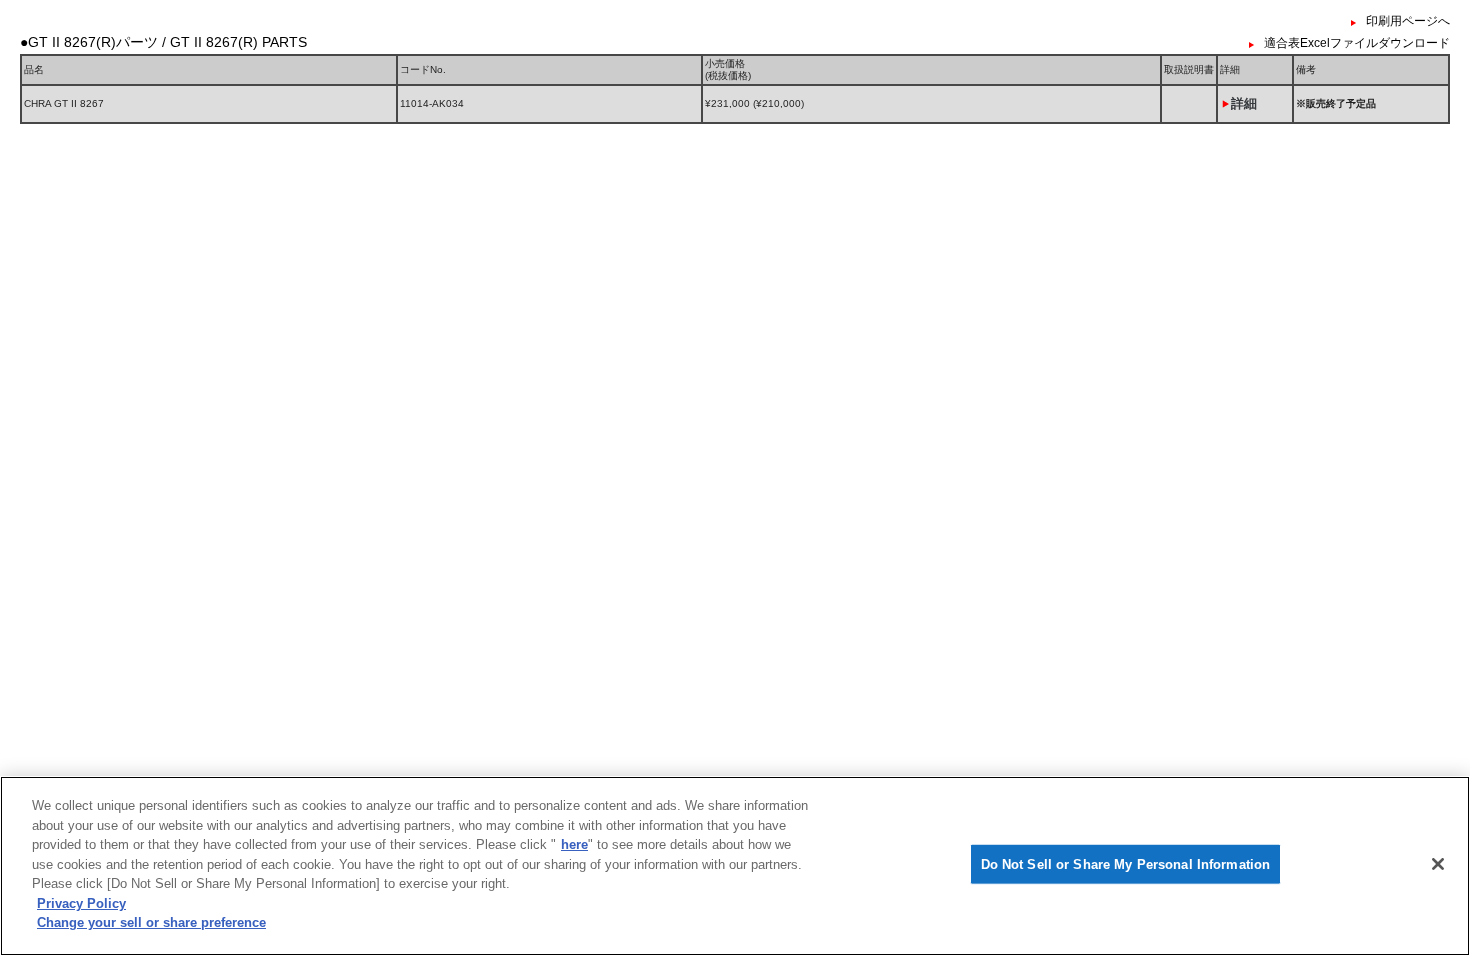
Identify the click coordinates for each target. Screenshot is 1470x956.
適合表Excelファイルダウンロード (1357, 43)
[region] (735, 866)
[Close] (1438, 864)
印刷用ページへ (1408, 21)
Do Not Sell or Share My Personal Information (1126, 864)
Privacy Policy (81, 903)
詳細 (1244, 103)
